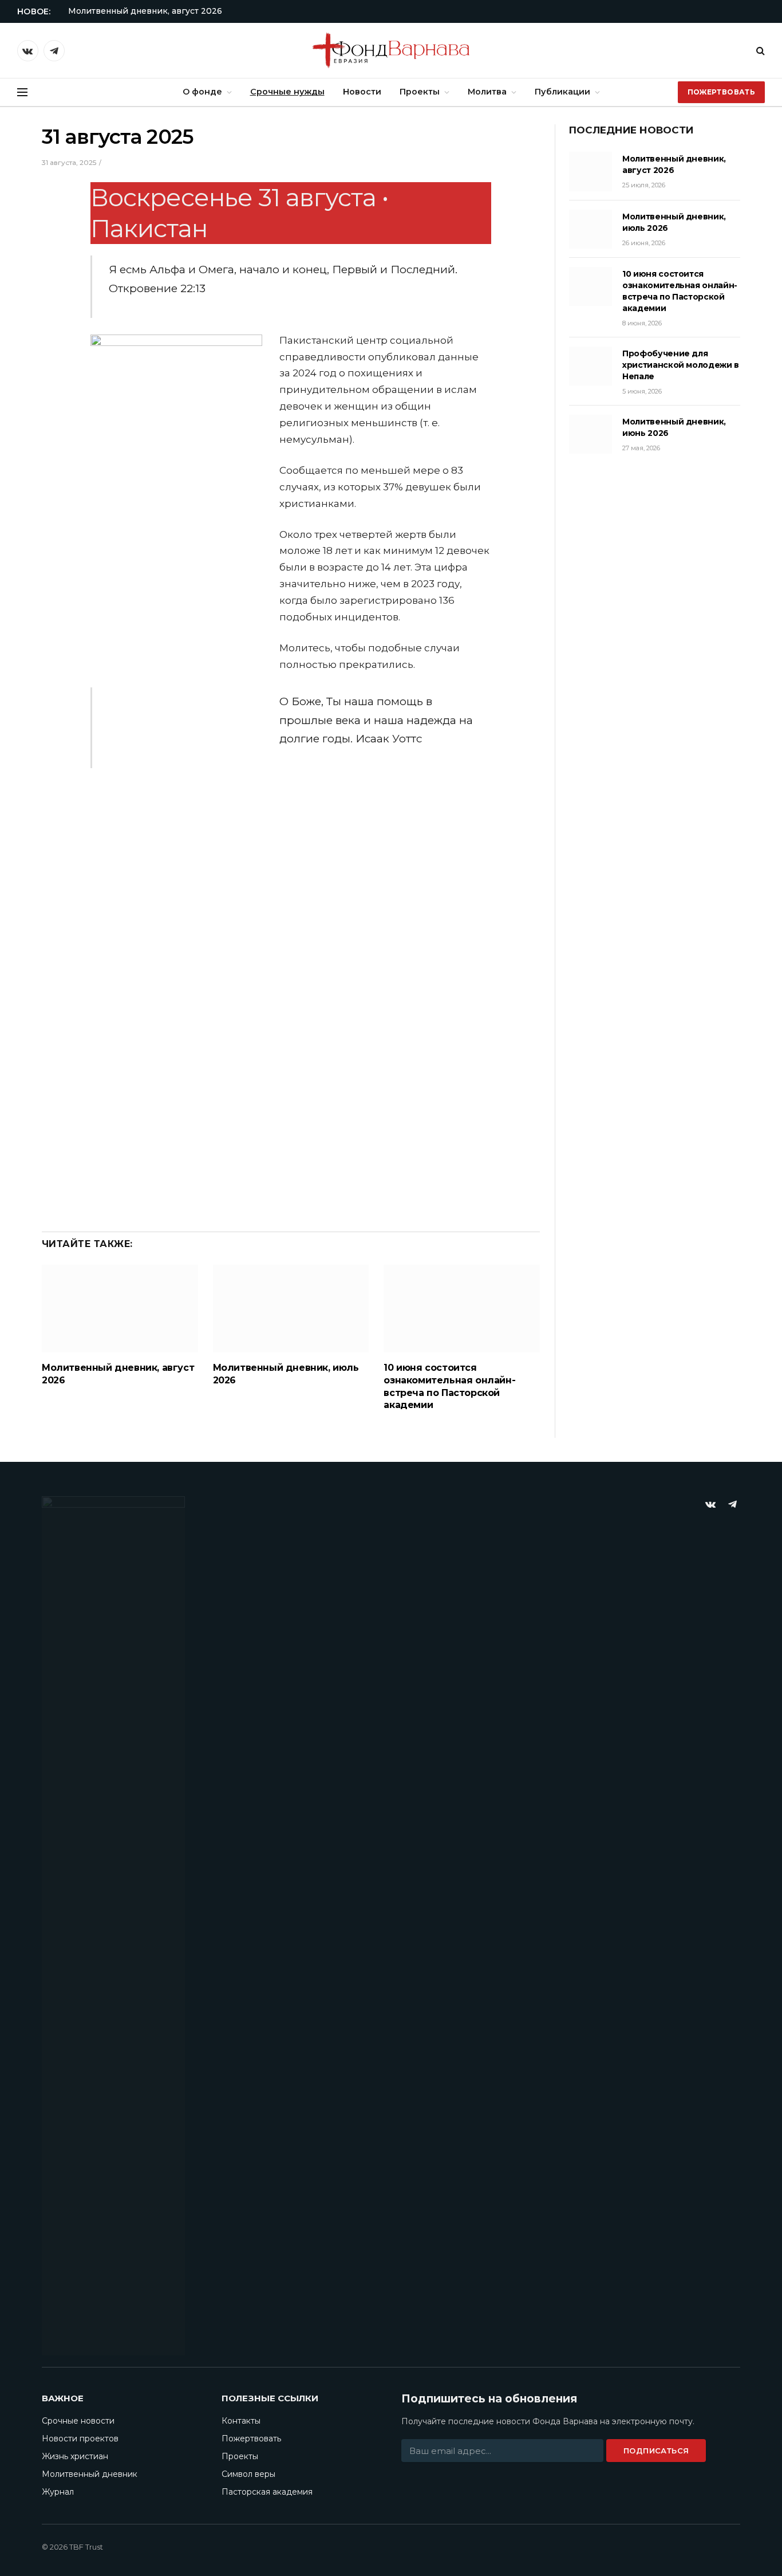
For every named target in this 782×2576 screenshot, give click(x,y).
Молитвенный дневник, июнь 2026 (674, 427)
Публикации (562, 92)
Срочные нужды (287, 92)
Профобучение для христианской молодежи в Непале (681, 365)
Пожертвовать (721, 92)
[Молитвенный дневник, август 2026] (120, 1309)
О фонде (202, 92)
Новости (362, 92)
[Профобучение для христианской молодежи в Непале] (591, 366)
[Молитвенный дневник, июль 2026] (291, 1309)
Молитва (487, 92)
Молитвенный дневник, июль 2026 (286, 1374)
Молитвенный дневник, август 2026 (145, 11)
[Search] (759, 51)
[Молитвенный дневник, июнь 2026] (591, 434)
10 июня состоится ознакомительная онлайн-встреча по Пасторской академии (449, 1386)
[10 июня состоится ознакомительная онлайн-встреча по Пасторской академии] (462, 1309)
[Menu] (22, 93)
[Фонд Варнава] (391, 50)
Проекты (420, 92)
